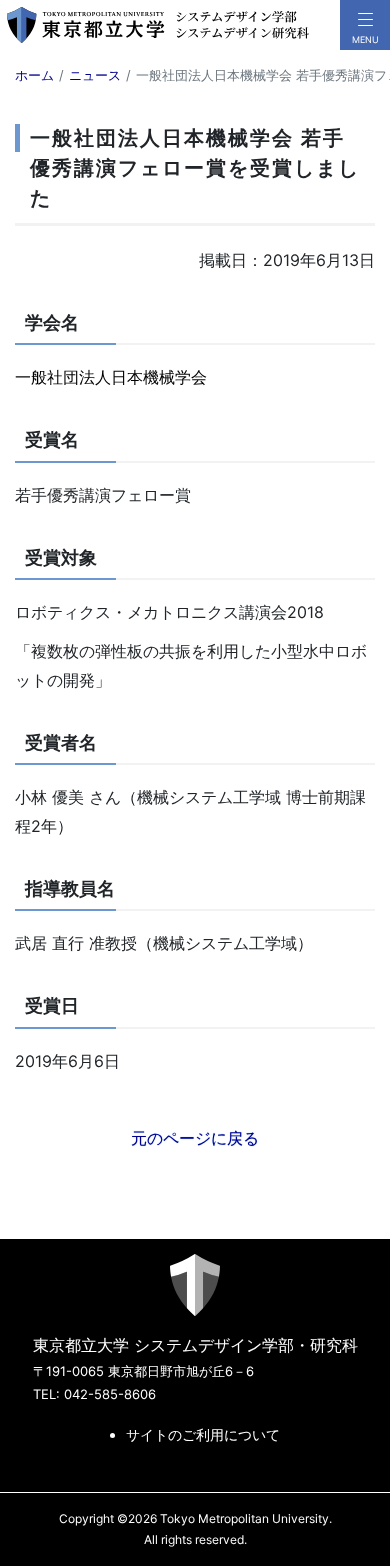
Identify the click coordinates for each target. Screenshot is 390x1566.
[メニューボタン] (365, 25)
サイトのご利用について (203, 1434)
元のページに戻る (195, 1138)
